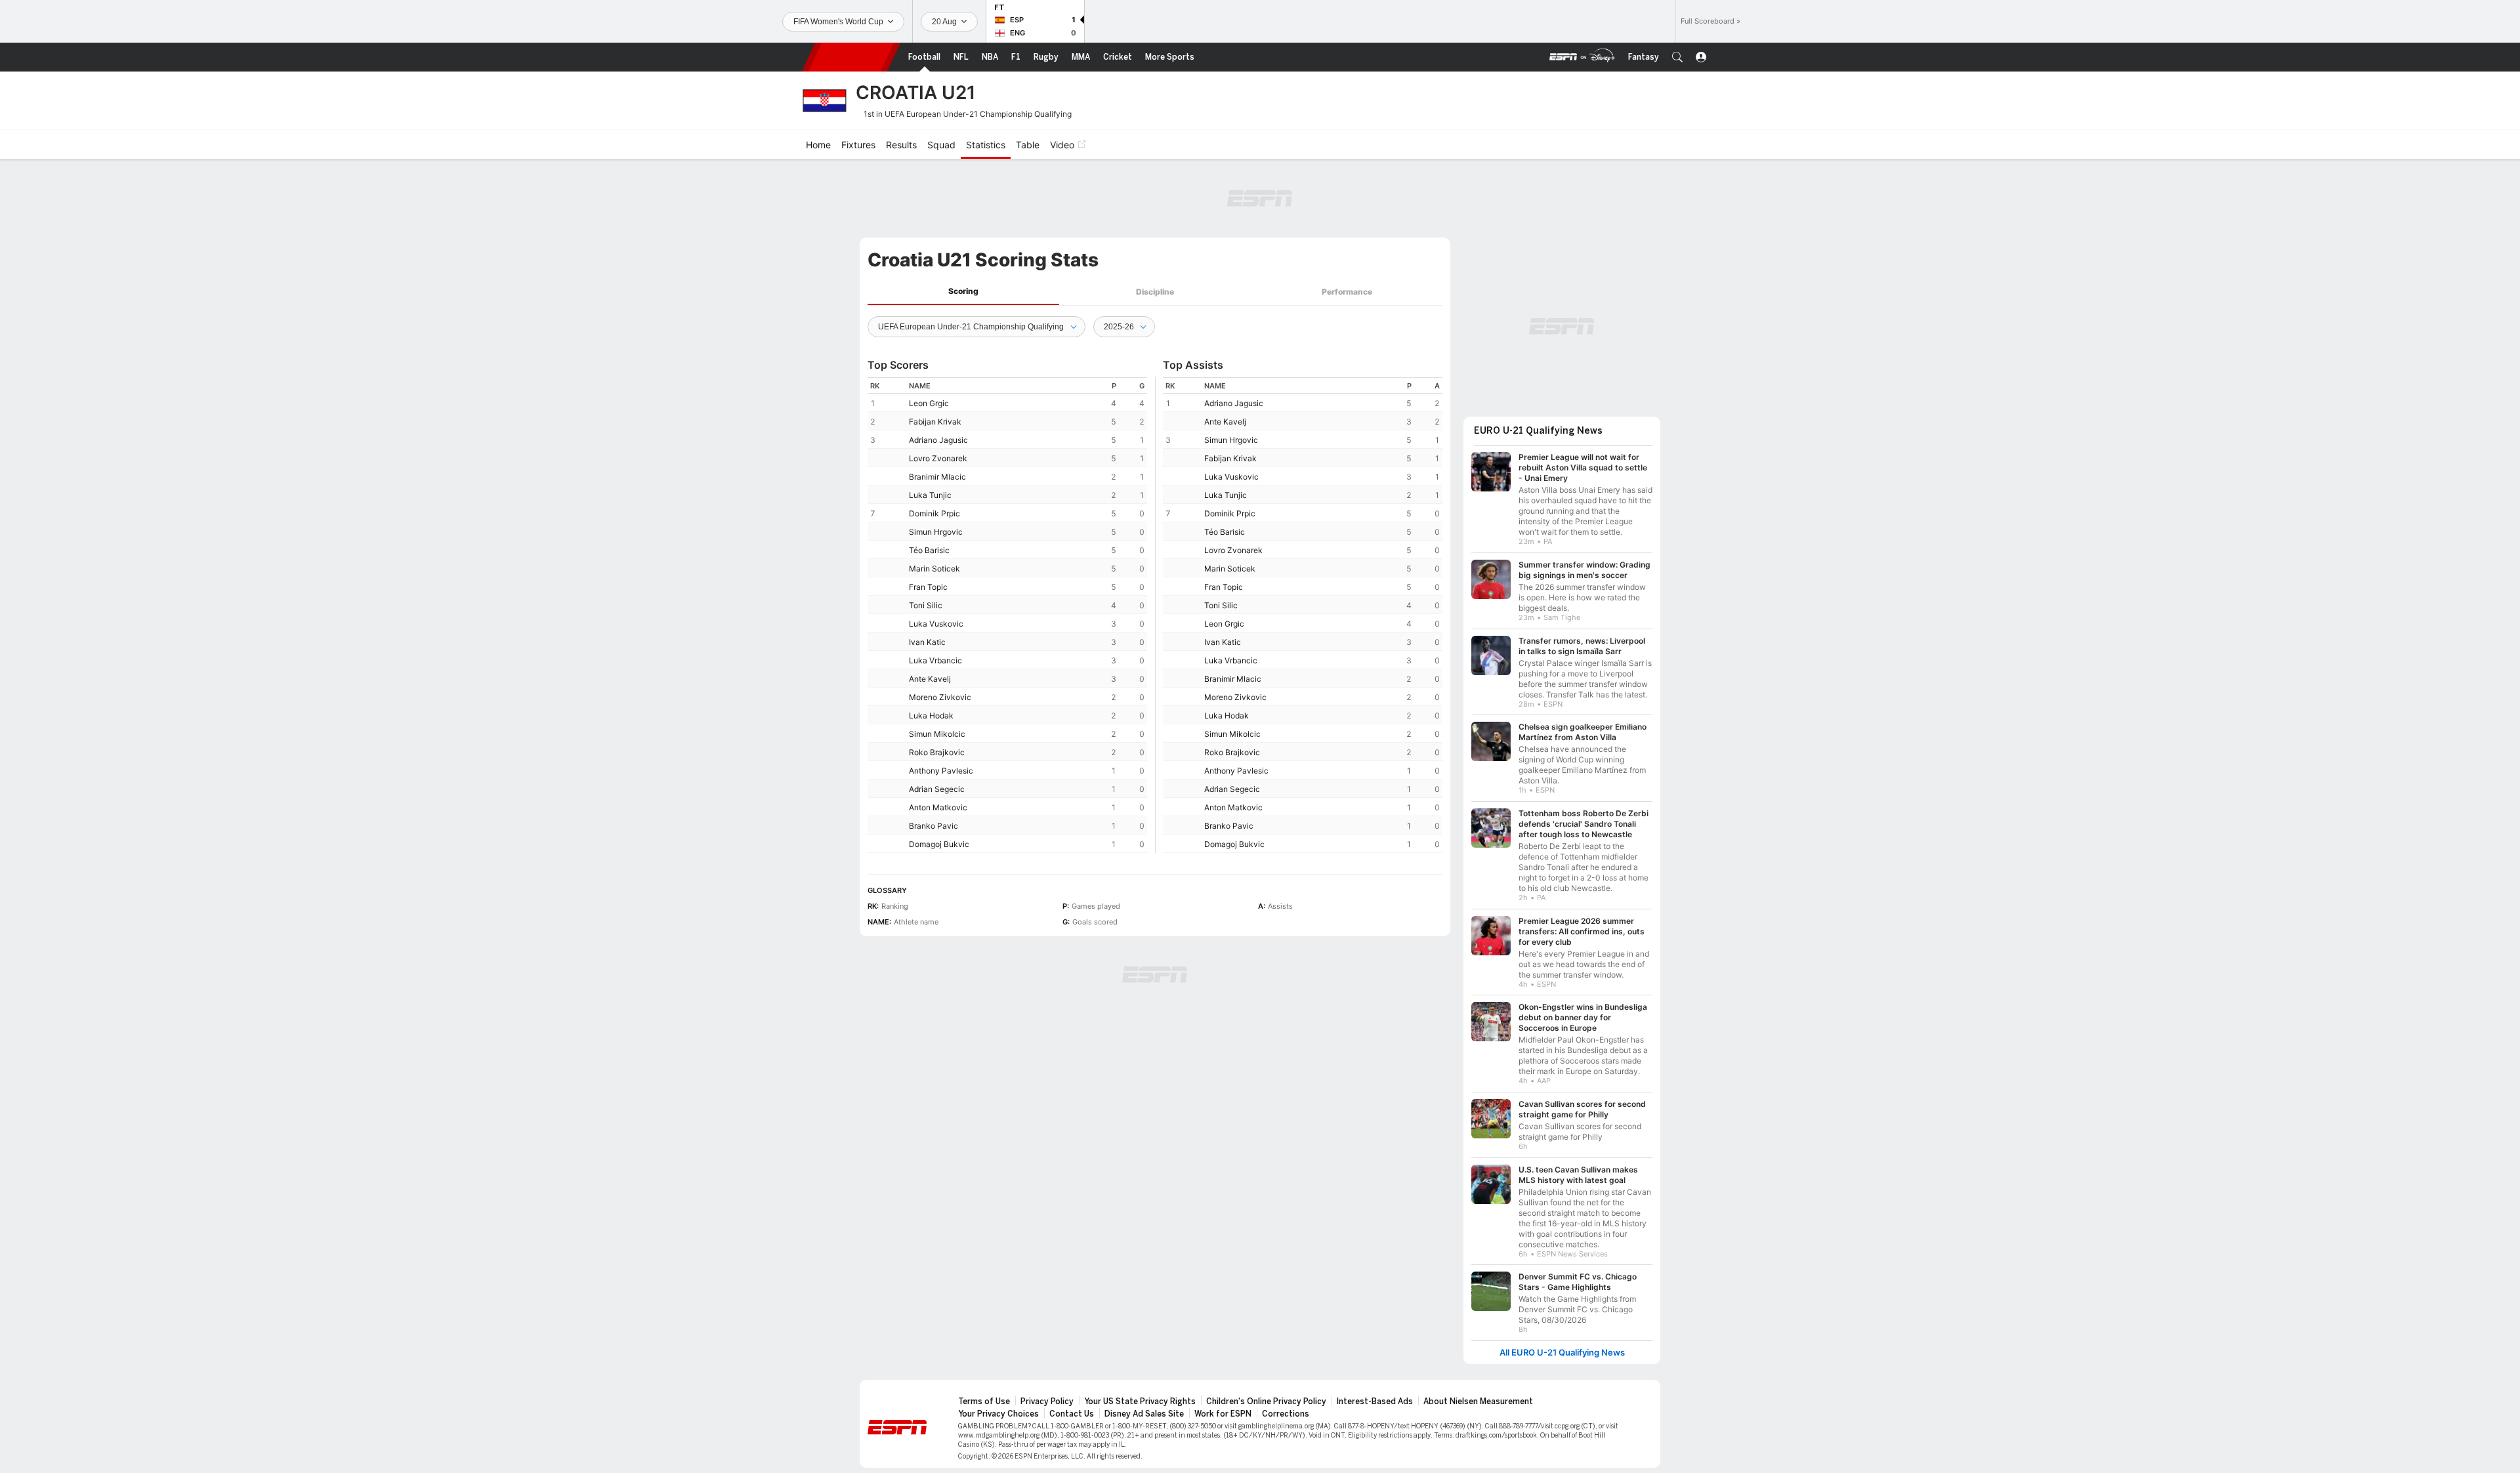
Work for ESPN (1223, 1414)
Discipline (1155, 292)
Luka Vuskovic (936, 624)
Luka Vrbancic (935, 660)
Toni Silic (926, 605)
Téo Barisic (929, 550)
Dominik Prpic (934, 513)
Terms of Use (984, 1401)
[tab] (963, 292)
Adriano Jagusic (938, 440)
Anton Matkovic (938, 807)
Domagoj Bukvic (939, 844)
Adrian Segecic (937, 789)
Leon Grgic (929, 403)
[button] (1677, 57)
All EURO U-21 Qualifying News (1562, 1353)
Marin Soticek (934, 569)
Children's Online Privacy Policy (1266, 1401)
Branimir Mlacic (937, 477)
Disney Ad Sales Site (1144, 1414)
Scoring (963, 291)
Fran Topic (928, 587)
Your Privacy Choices (998, 1414)
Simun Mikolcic (937, 734)
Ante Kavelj (930, 679)
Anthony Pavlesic (941, 771)
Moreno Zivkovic (940, 697)
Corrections (1286, 1414)
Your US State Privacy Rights (1140, 1401)
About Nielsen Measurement (1478, 1401)
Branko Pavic (934, 826)
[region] (1007, 615)
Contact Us (1072, 1414)
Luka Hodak (931, 716)
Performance (1347, 292)
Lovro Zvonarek (938, 458)
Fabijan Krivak (935, 422)
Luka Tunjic (930, 495)
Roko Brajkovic (937, 752)
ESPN (851, 57)
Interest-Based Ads (1375, 1401)
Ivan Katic (927, 642)
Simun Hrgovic (936, 532)
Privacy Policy (1047, 1401)
